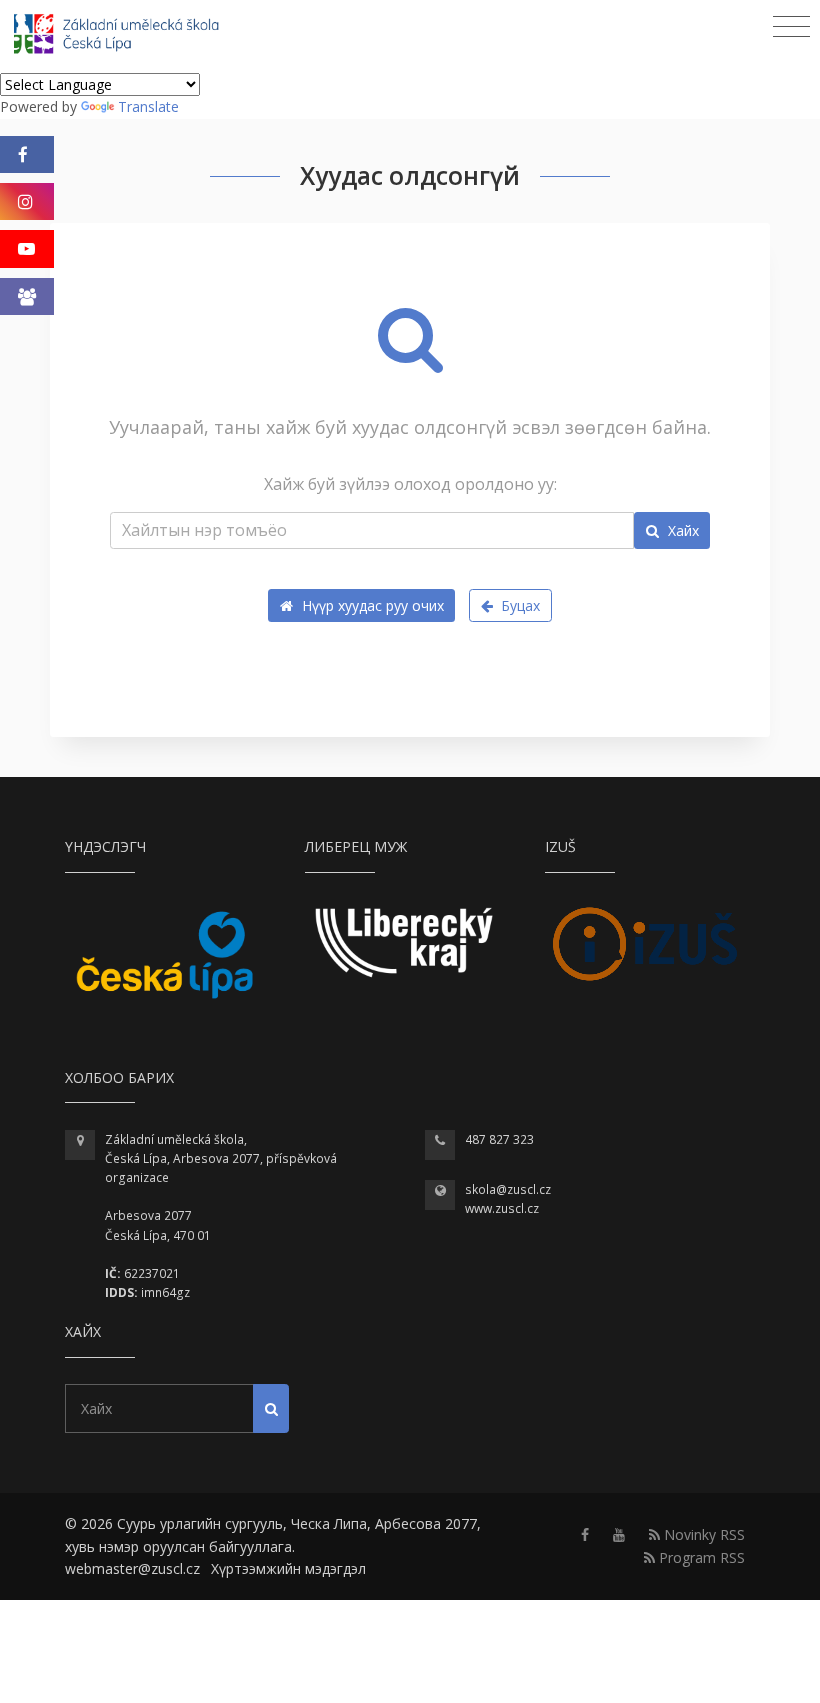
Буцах (518, 605)
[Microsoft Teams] (27, 296)
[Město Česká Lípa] (165, 954)
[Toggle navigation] (791, 27)
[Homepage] (129, 36)
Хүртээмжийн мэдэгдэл (288, 1568)
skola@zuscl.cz (508, 1189)
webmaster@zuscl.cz (132, 1568)
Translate (148, 106)
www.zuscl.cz (502, 1208)
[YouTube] (27, 248)
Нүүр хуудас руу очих (371, 605)
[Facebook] (27, 154)
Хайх (681, 530)
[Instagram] (27, 201)
